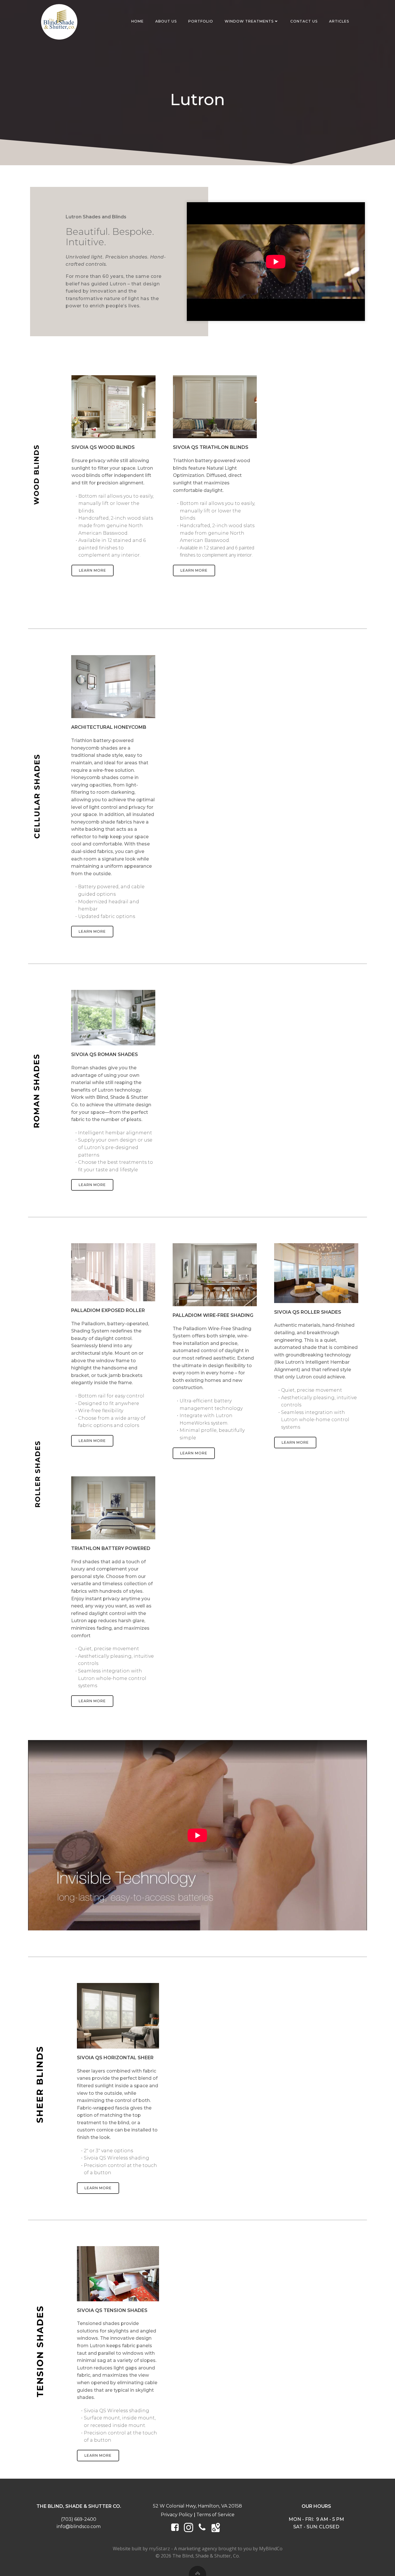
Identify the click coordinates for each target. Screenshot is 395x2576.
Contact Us (304, 21)
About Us (166, 21)
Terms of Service (215, 2515)
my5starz (159, 2549)
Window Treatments (249, 21)
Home (137, 21)
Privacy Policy (177, 2515)
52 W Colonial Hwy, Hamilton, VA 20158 (197, 2506)
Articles (339, 21)
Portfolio (201, 21)
